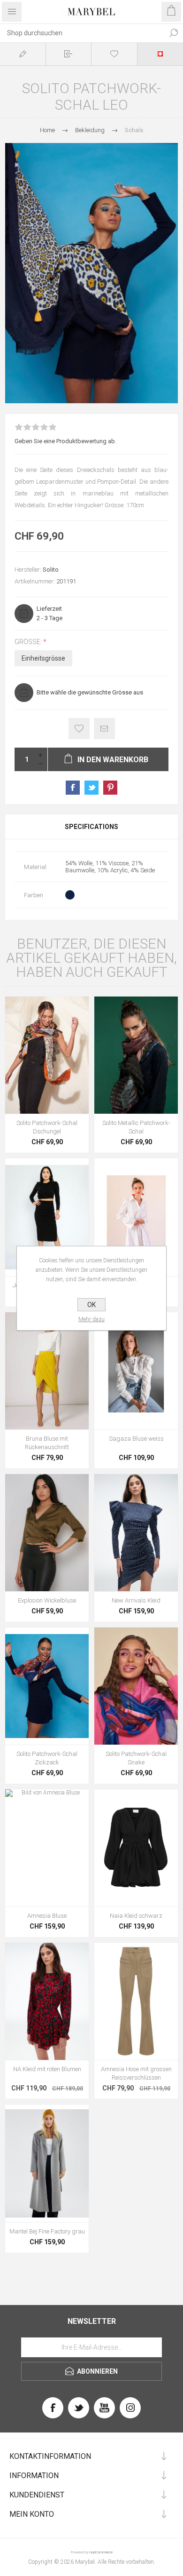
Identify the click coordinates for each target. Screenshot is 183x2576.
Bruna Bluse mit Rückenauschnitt (47, 1443)
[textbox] (82, 33)
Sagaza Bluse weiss (136, 1439)
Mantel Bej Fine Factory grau (47, 2231)
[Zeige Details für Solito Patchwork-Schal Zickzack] (47, 1686)
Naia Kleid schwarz (136, 1916)
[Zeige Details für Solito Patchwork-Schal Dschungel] (47, 1055)
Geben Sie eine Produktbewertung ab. (65, 441)
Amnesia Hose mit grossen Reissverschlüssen (136, 2073)
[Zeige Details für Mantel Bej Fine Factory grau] (47, 2163)
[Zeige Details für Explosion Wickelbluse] (47, 1533)
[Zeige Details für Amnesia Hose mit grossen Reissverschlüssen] (136, 2001)
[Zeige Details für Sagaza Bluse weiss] (136, 1371)
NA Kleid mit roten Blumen (47, 2069)
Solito (51, 570)
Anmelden (69, 54)
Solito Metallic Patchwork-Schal (136, 1127)
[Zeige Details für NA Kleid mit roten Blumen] (47, 2001)
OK (91, 1305)
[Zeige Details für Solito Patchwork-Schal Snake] (136, 1686)
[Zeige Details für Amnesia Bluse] (47, 1848)
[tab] (91, 827)
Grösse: (29, 642)
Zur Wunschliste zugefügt (79, 729)
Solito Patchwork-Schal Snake (136, 1758)
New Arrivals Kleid (136, 1600)
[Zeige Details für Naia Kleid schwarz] (136, 1848)
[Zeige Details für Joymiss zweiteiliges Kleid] (47, 1217)
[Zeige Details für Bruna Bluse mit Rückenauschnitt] (47, 1371)
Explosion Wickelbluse (47, 1600)
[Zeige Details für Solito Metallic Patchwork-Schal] (136, 1055)
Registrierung (23, 54)
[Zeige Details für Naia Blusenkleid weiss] (136, 1217)
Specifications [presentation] (91, 827)
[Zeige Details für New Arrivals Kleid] (136, 1533)
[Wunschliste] (114, 54)
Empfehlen (104, 729)
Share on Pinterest (110, 788)
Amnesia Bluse (47, 1916)
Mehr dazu (91, 1319)
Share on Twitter (91, 788)
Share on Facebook (73, 788)
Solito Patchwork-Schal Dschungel (47, 1127)
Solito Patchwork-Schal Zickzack (47, 1758)
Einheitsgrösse (43, 658)
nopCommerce (101, 2552)
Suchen (174, 33)
